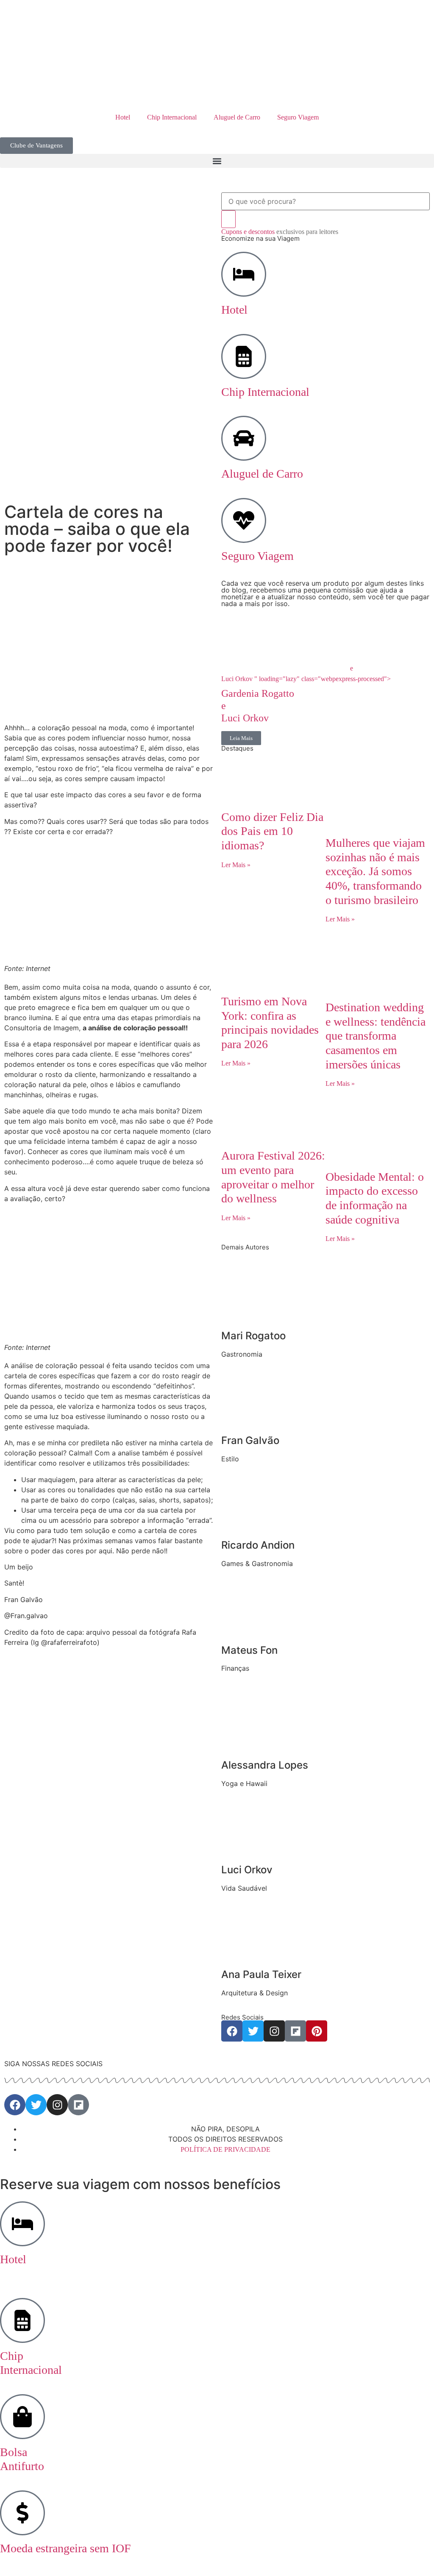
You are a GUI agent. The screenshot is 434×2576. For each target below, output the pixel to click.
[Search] (228, 219)
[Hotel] (244, 274)
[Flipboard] (295, 2031)
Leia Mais (241, 738)
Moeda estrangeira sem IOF (65, 2548)
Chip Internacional (172, 117)
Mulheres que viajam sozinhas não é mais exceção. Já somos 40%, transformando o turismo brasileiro (375, 871)
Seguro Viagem (298, 117)
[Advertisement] (108, 660)
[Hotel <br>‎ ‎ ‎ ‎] (22, 2224)
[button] (217, 161)
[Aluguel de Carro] (244, 438)
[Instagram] (274, 2031)
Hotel (123, 117)
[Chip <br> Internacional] (22, 2320)
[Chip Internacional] (244, 356)
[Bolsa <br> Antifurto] (22, 2417)
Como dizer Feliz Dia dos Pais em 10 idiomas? (272, 831)
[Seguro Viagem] (244, 520)
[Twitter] (253, 2031)
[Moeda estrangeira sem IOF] (22, 2513)
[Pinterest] (317, 2031)
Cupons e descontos (280, 232)
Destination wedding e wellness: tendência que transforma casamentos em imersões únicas (376, 1036)
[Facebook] (232, 2031)
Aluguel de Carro (237, 117)
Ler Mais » (236, 865)
